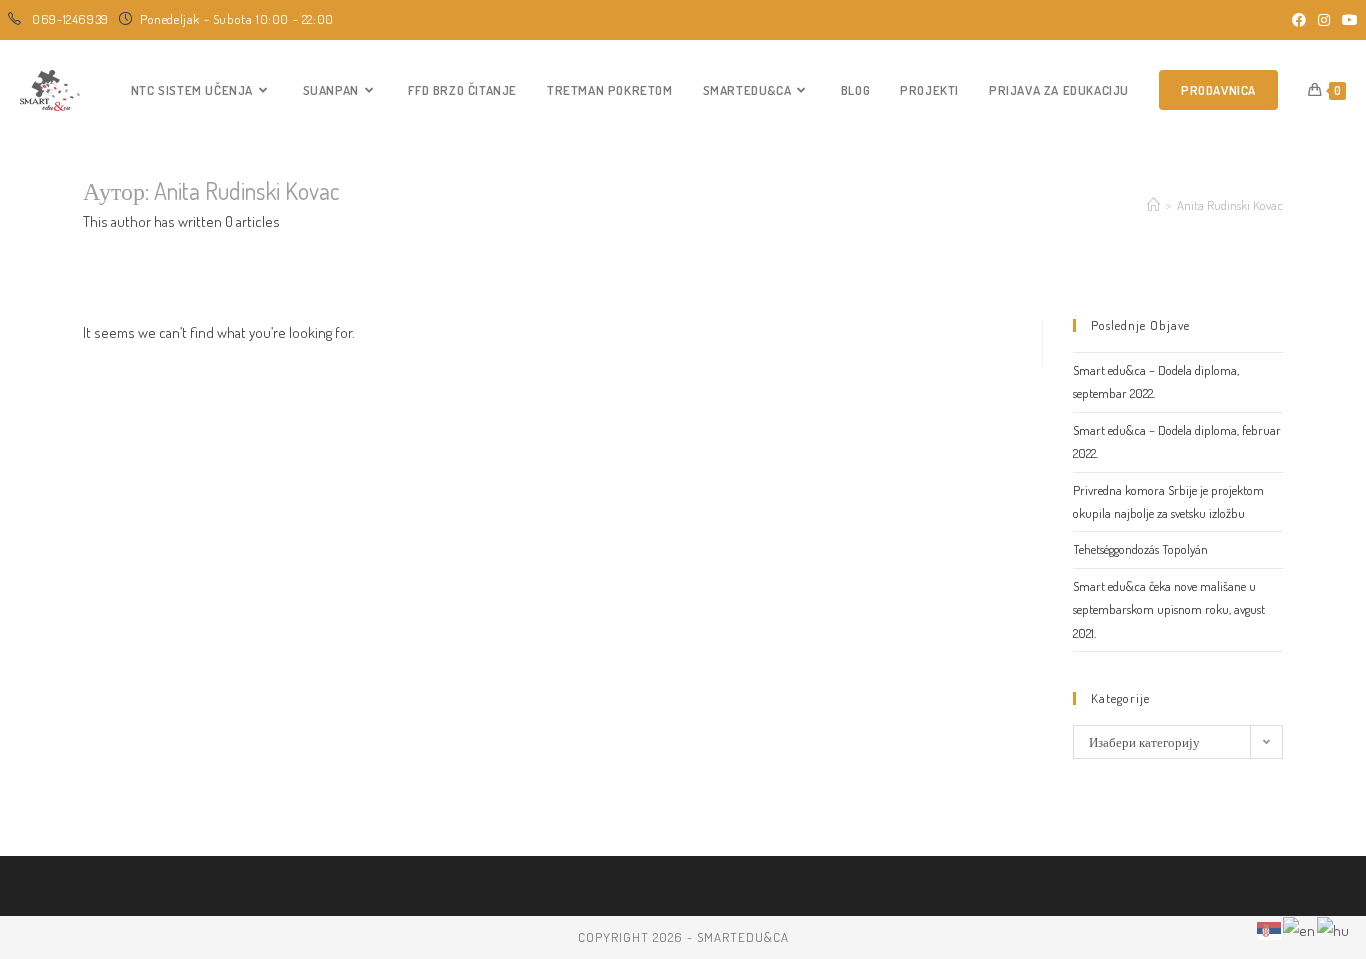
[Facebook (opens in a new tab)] (1299, 20)
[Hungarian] (1334, 928)
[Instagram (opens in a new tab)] (1324, 20)
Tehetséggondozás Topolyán (1140, 549)
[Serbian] (1270, 928)
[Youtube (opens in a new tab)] (1347, 20)
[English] (1300, 928)
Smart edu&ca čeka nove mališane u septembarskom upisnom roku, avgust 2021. (1169, 609)
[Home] (1153, 205)
